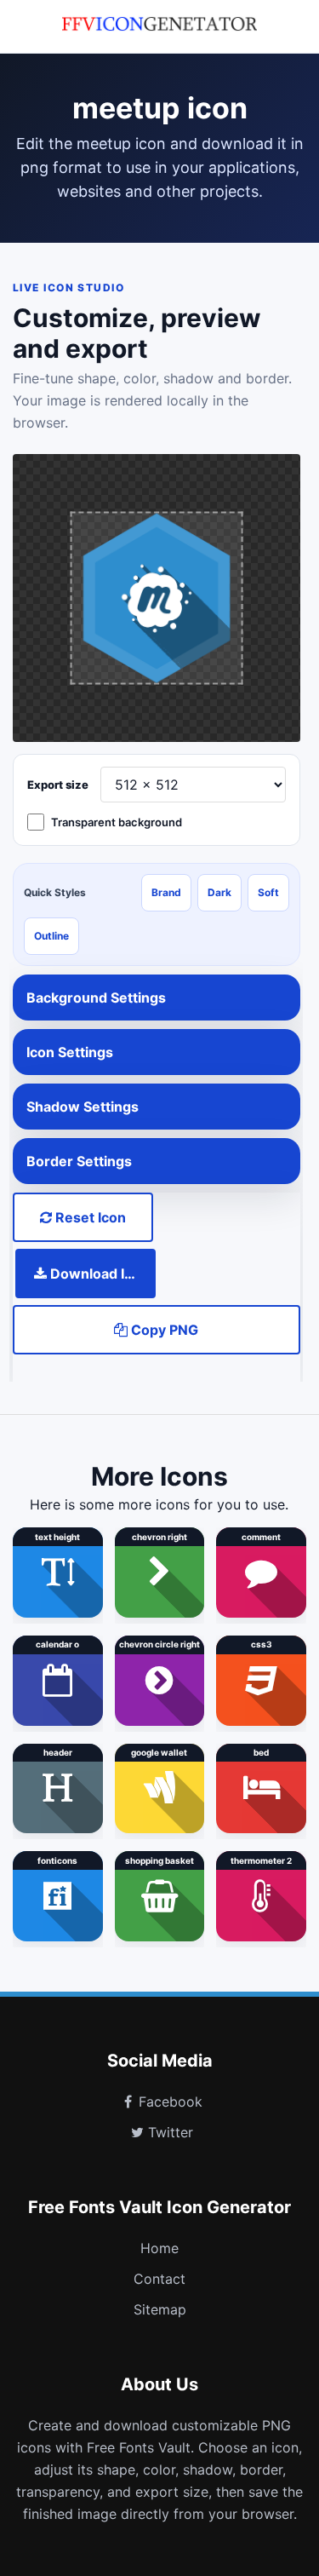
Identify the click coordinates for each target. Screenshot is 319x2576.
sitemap (160, 2309)
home (159, 2248)
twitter (171, 2132)
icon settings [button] (70, 1052)
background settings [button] (96, 998)
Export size (58, 785)
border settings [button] (79, 1161)
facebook (171, 2102)
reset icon (89, 1217)
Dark (219, 892)
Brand (166, 892)
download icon (98, 1274)
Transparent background (117, 822)
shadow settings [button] (83, 1107)
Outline (51, 936)
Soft (268, 892)
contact (159, 2279)
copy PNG (163, 1330)
